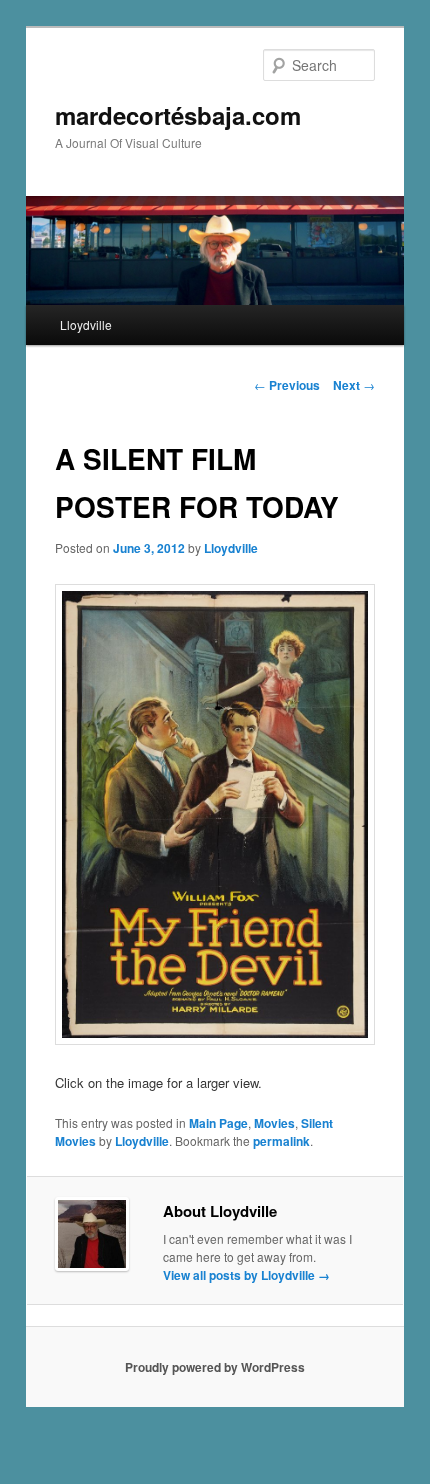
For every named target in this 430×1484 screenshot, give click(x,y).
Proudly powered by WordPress (215, 1367)
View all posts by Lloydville (246, 1275)
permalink (281, 1141)
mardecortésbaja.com (178, 115)
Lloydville (86, 324)
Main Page (218, 1123)
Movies (274, 1123)
